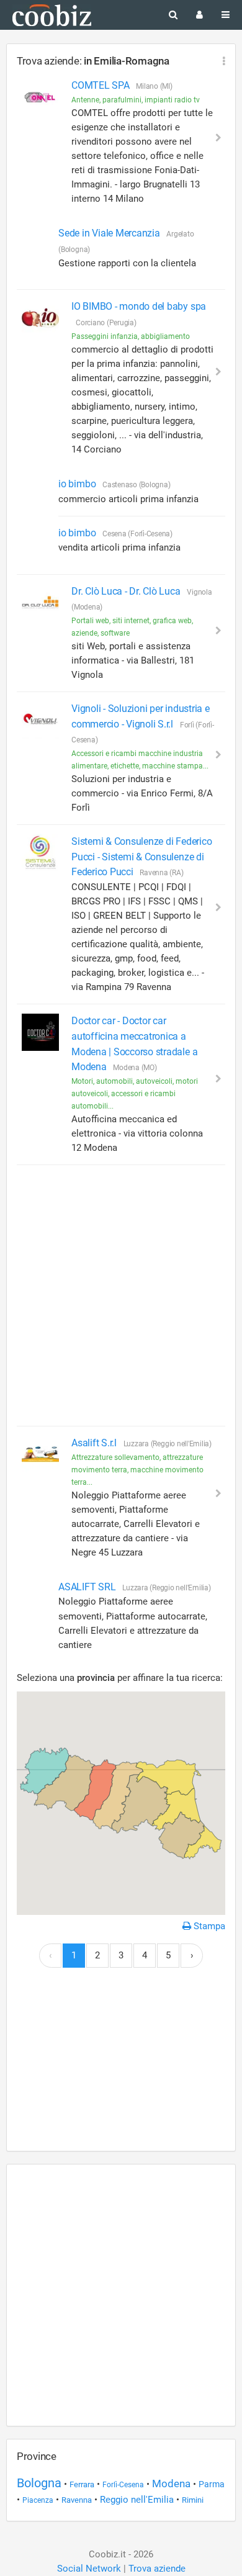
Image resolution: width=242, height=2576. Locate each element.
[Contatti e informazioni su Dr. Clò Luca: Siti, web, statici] (40, 603)
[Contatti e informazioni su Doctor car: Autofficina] (40, 1032)
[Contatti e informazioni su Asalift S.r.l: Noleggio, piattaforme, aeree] (40, 1454)
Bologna (39, 2483)
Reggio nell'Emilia (137, 2500)
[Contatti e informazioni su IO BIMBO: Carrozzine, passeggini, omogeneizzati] (40, 318)
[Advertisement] (121, 1295)
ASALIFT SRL (88, 1587)
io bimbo (78, 484)
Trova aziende (157, 2569)
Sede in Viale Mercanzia (110, 233)
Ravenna (77, 2500)
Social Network (89, 2569)
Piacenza (38, 2500)
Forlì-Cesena (123, 2485)
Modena (171, 2484)
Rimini (193, 2500)
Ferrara (82, 2484)
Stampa (208, 1926)
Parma (212, 2484)
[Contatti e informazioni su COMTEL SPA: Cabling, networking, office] (40, 97)
